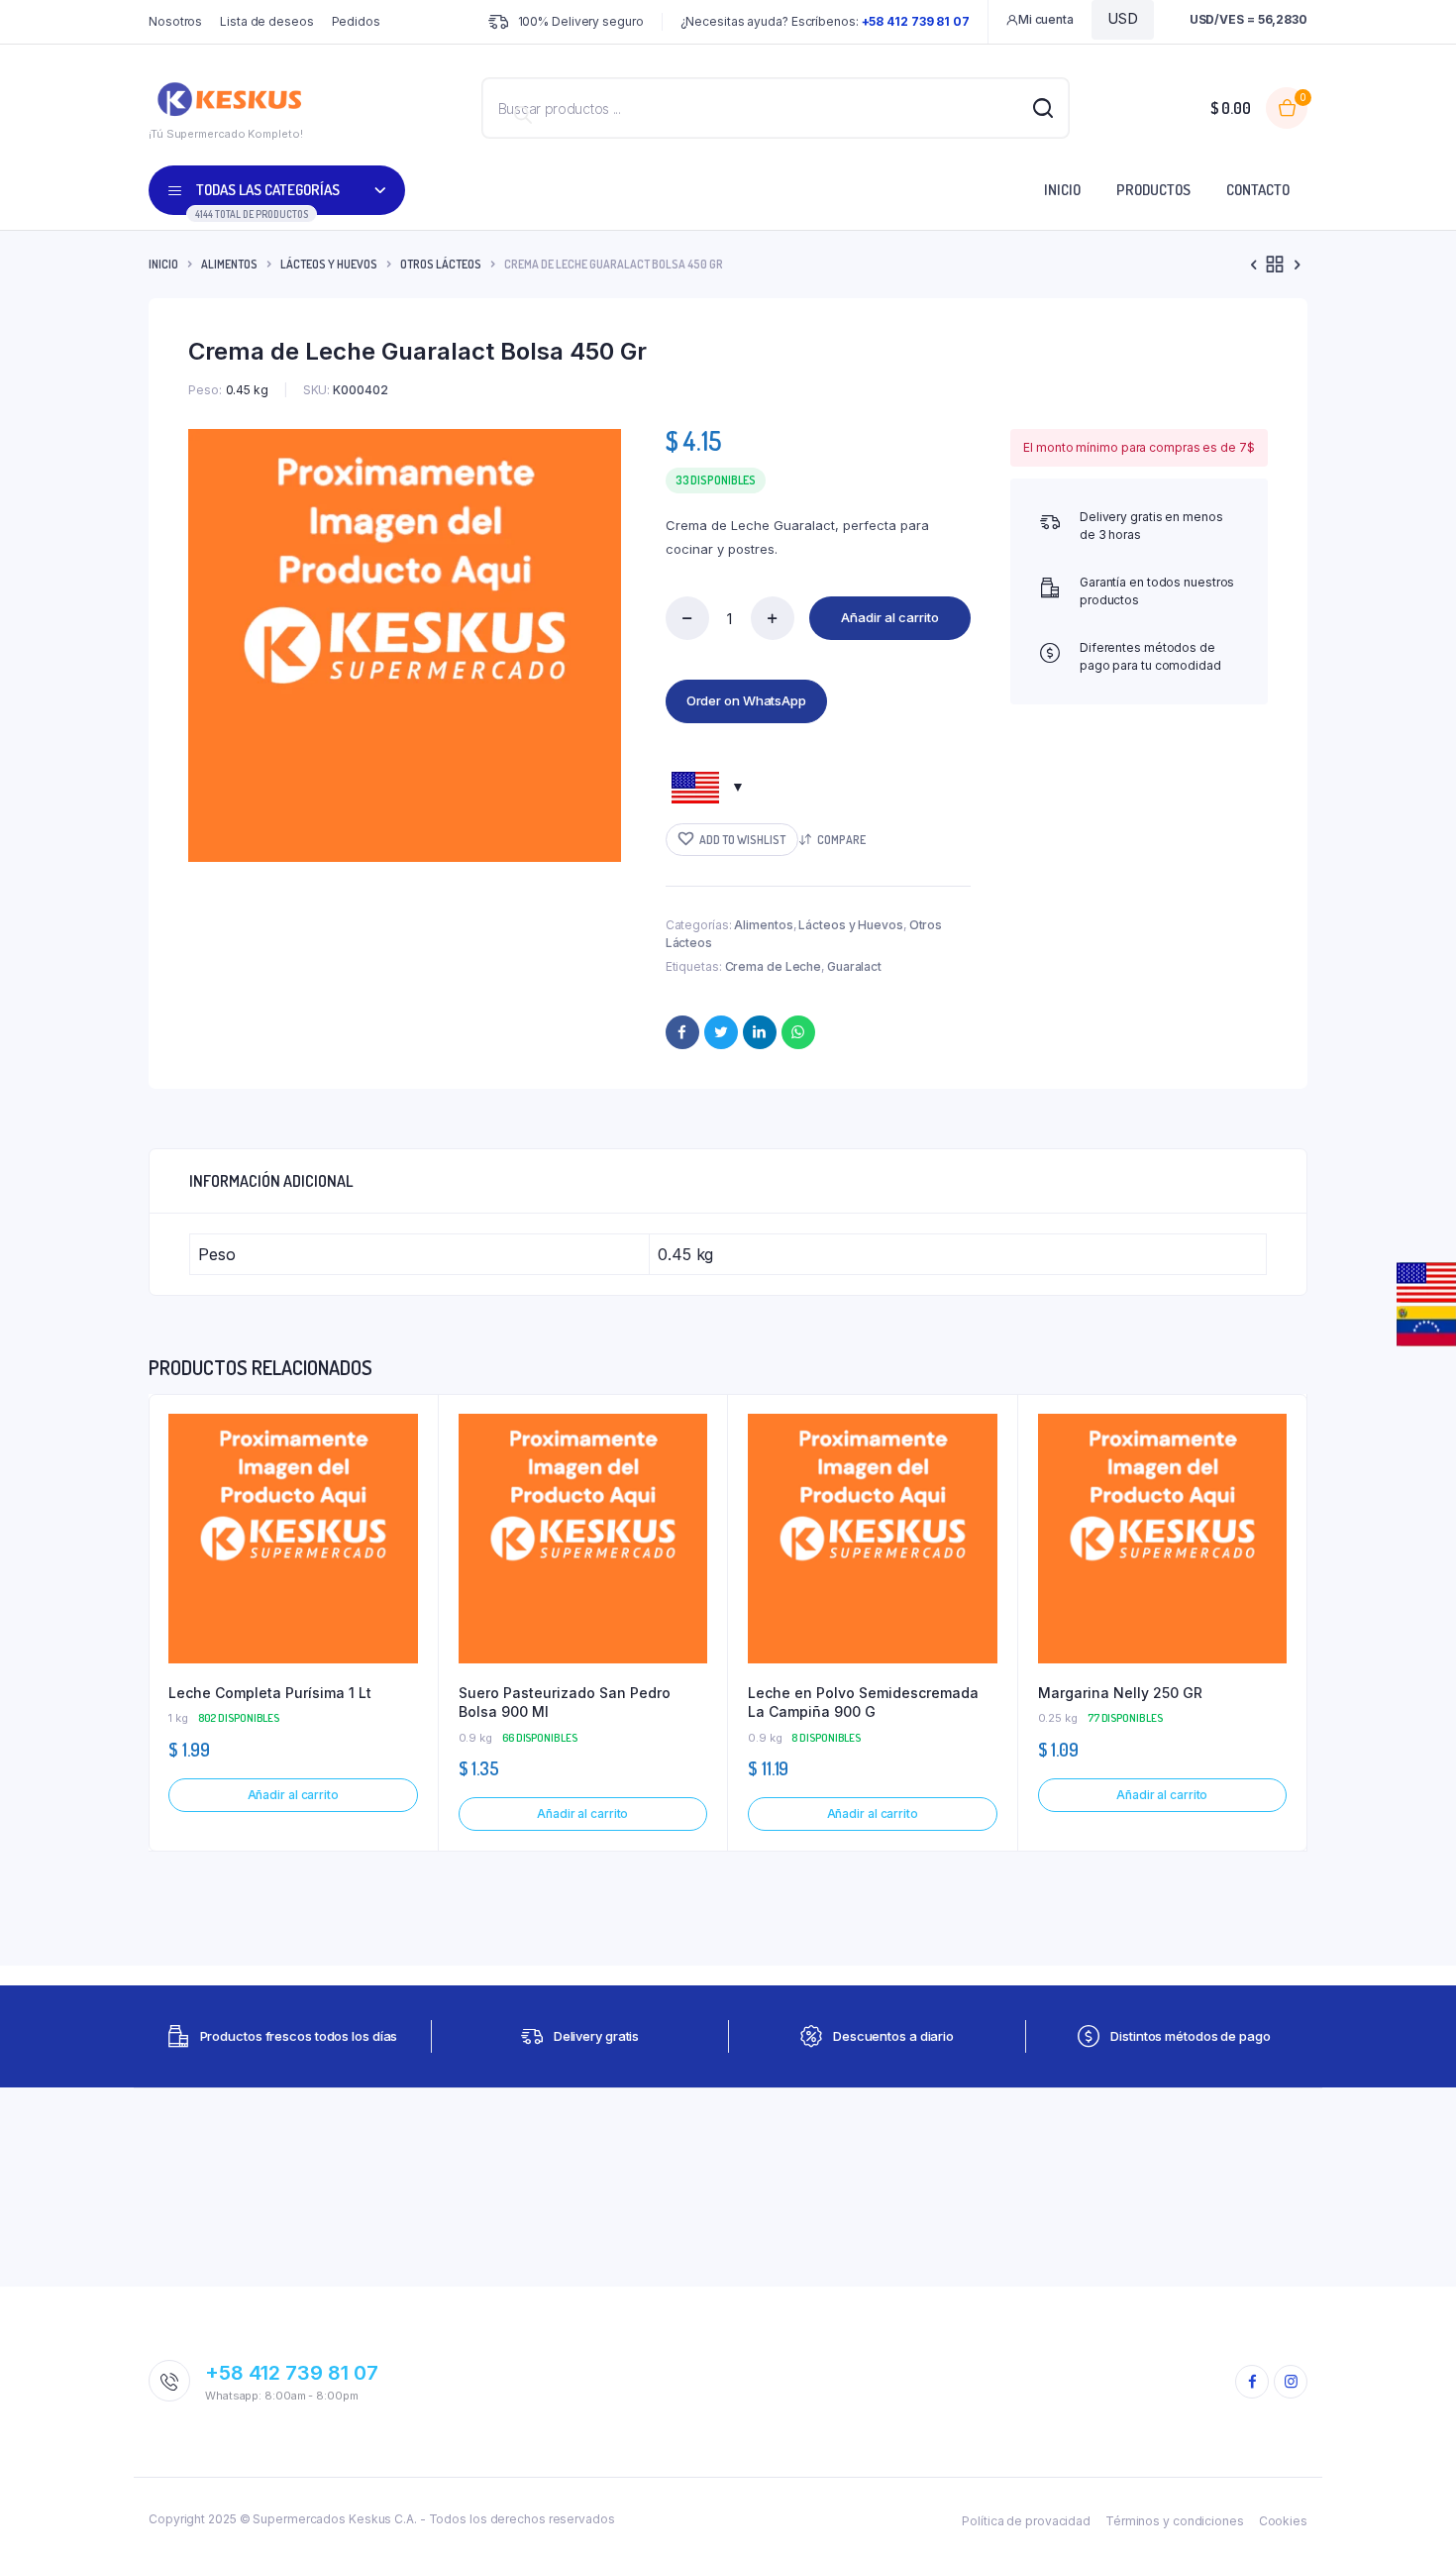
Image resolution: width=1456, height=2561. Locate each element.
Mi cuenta (1046, 19)
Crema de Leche (774, 966)
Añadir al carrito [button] (293, 1795)
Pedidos (356, 21)
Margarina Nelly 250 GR (1120, 1693)
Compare (841, 840)
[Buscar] (523, 115)
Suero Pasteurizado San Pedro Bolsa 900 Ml (565, 1703)
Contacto (1258, 190)
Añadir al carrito (890, 617)
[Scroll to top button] (1411, 2516)
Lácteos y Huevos (329, 264)
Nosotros (175, 21)
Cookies (1283, 2521)
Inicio (1062, 190)
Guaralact (854, 966)
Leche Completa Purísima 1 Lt (270, 1693)
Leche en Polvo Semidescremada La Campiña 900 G (863, 1703)
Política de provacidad (1026, 2521)
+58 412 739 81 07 (292, 2373)
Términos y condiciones (1175, 2521)
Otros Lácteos (441, 264)
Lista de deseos (267, 21)
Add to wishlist (742, 840)
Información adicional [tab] (271, 1181)
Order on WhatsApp (746, 700)
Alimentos (229, 264)
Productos (1153, 190)
